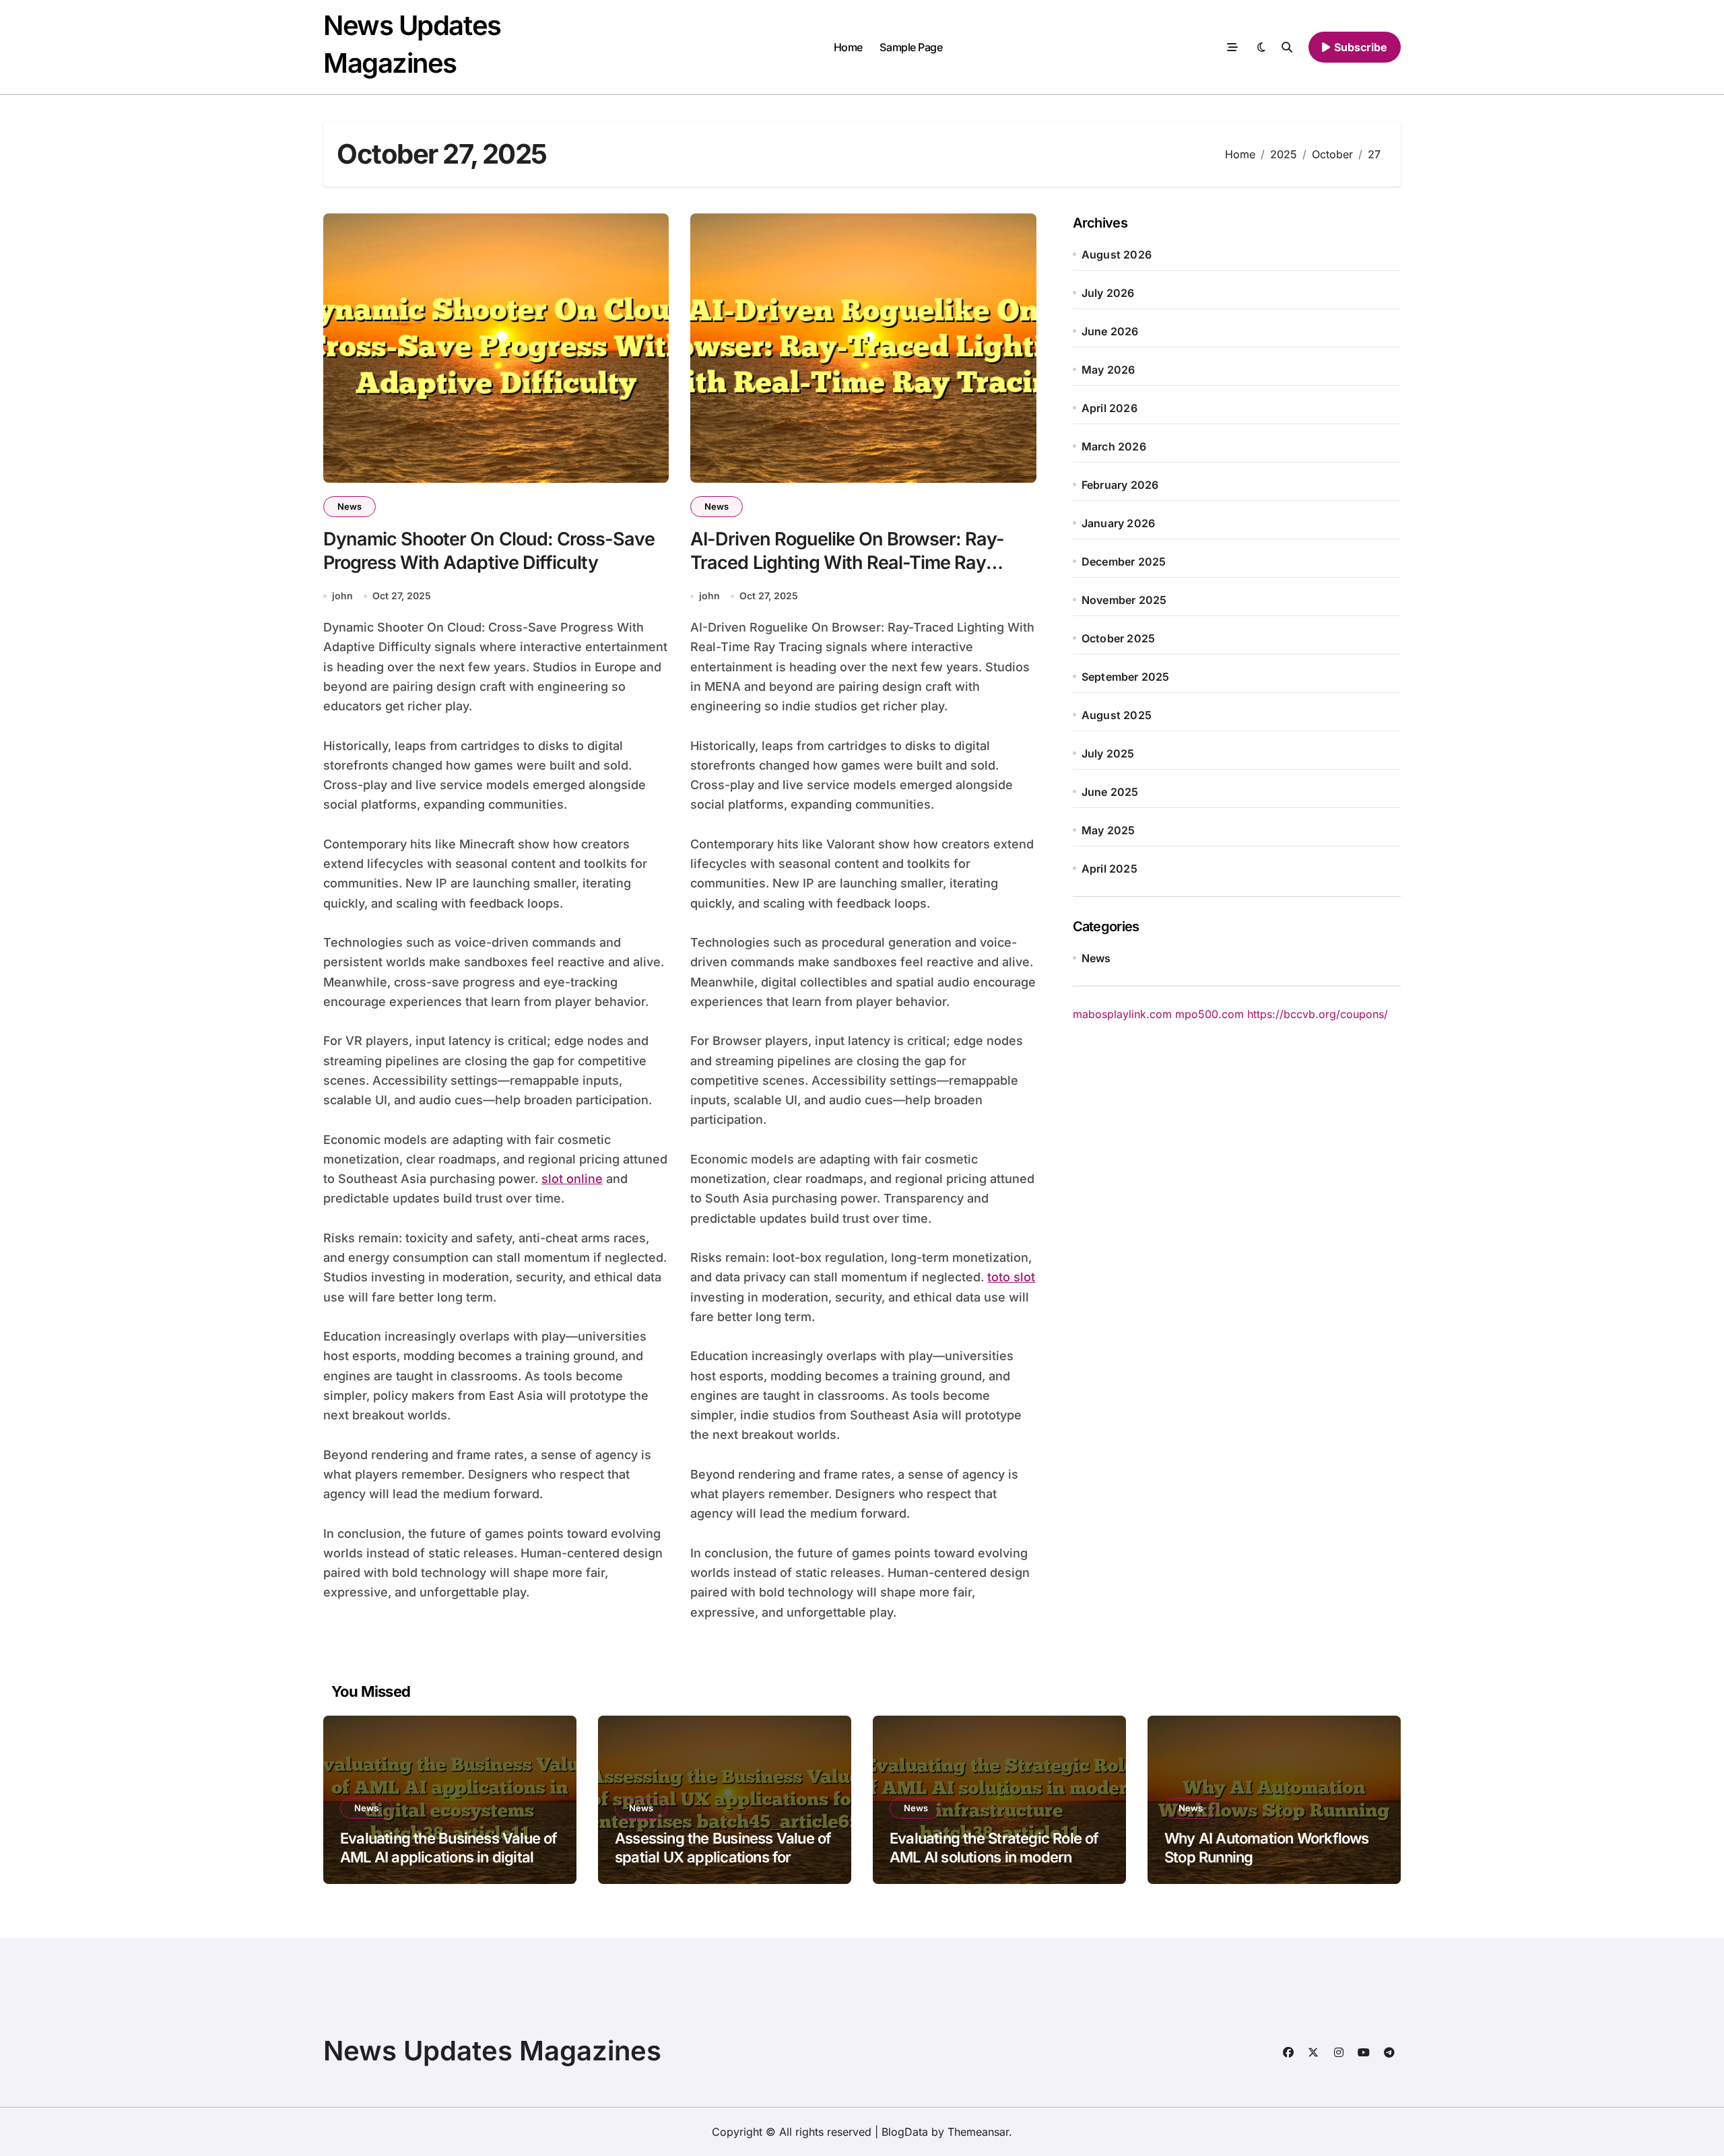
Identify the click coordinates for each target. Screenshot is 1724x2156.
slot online (572, 1179)
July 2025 (1108, 753)
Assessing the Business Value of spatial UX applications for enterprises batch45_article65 (723, 1857)
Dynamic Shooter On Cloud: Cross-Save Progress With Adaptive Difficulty (489, 551)
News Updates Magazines (492, 2051)
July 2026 (1108, 293)
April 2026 (1109, 408)
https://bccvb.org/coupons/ (1318, 1014)
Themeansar (978, 2132)
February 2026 (1120, 485)
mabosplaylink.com (1122, 1014)
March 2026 (1114, 446)
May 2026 (1108, 370)
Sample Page (911, 47)
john (342, 596)
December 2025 (1124, 562)
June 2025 (1110, 792)
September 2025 (1126, 677)
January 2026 (1118, 523)
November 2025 (1124, 600)
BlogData (905, 2132)
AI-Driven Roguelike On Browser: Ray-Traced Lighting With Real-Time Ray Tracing (847, 563)
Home (848, 47)
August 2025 (1117, 715)
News (350, 506)
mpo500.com (1209, 1014)
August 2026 (1117, 255)
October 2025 (1118, 638)
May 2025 (1108, 830)
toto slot (1011, 1277)
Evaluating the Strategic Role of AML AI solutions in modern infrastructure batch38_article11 (995, 1857)
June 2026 (1110, 331)
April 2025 (1109, 869)
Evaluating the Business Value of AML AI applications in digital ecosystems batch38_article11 (449, 1857)
